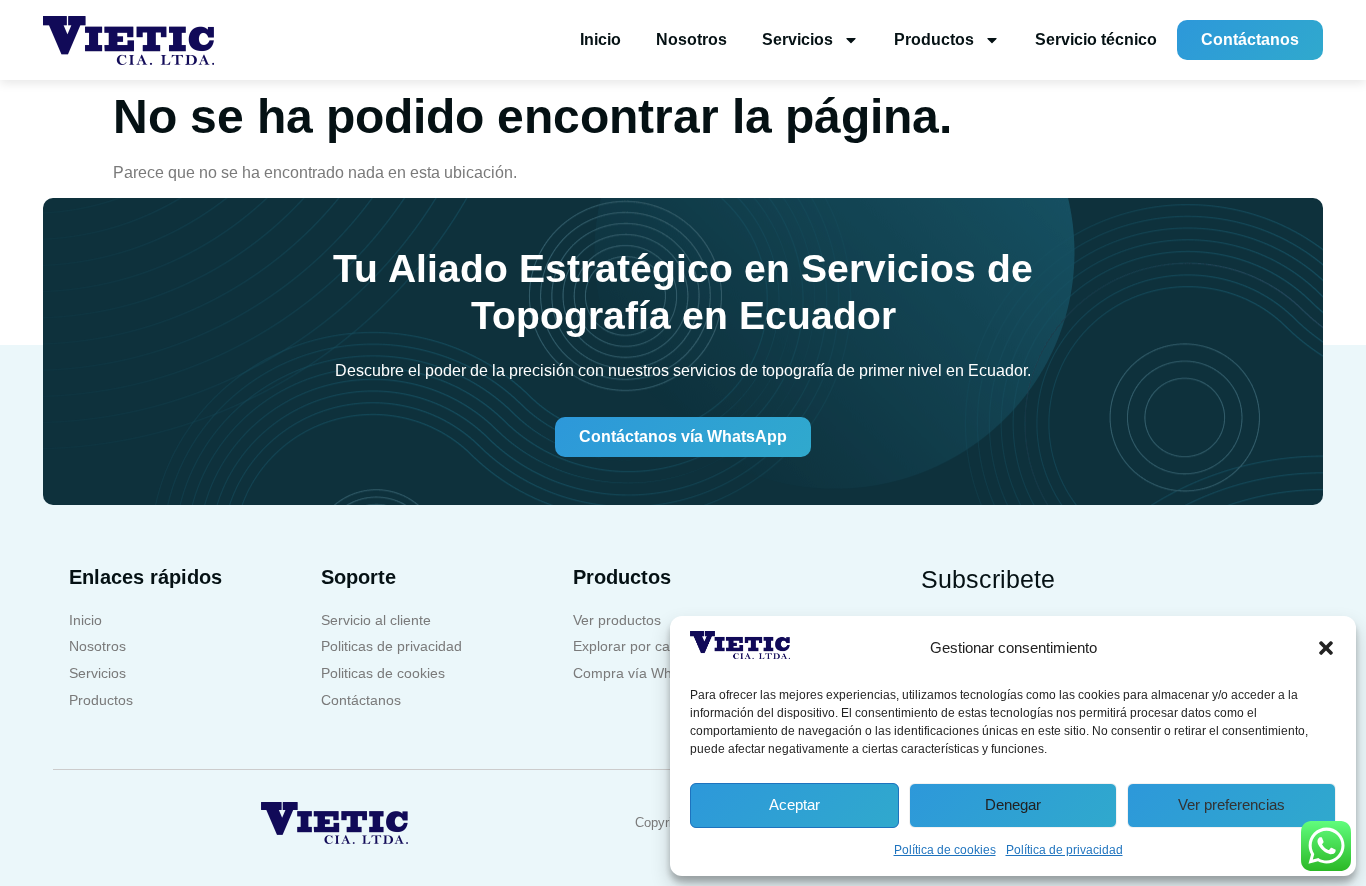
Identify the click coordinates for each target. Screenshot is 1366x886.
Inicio (600, 39)
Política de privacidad (1064, 850)
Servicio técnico (1096, 39)
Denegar (1013, 804)
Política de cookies (945, 850)
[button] (1326, 648)
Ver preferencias (1231, 804)
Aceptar (794, 804)
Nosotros (691, 39)
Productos (934, 39)
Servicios (797, 39)
